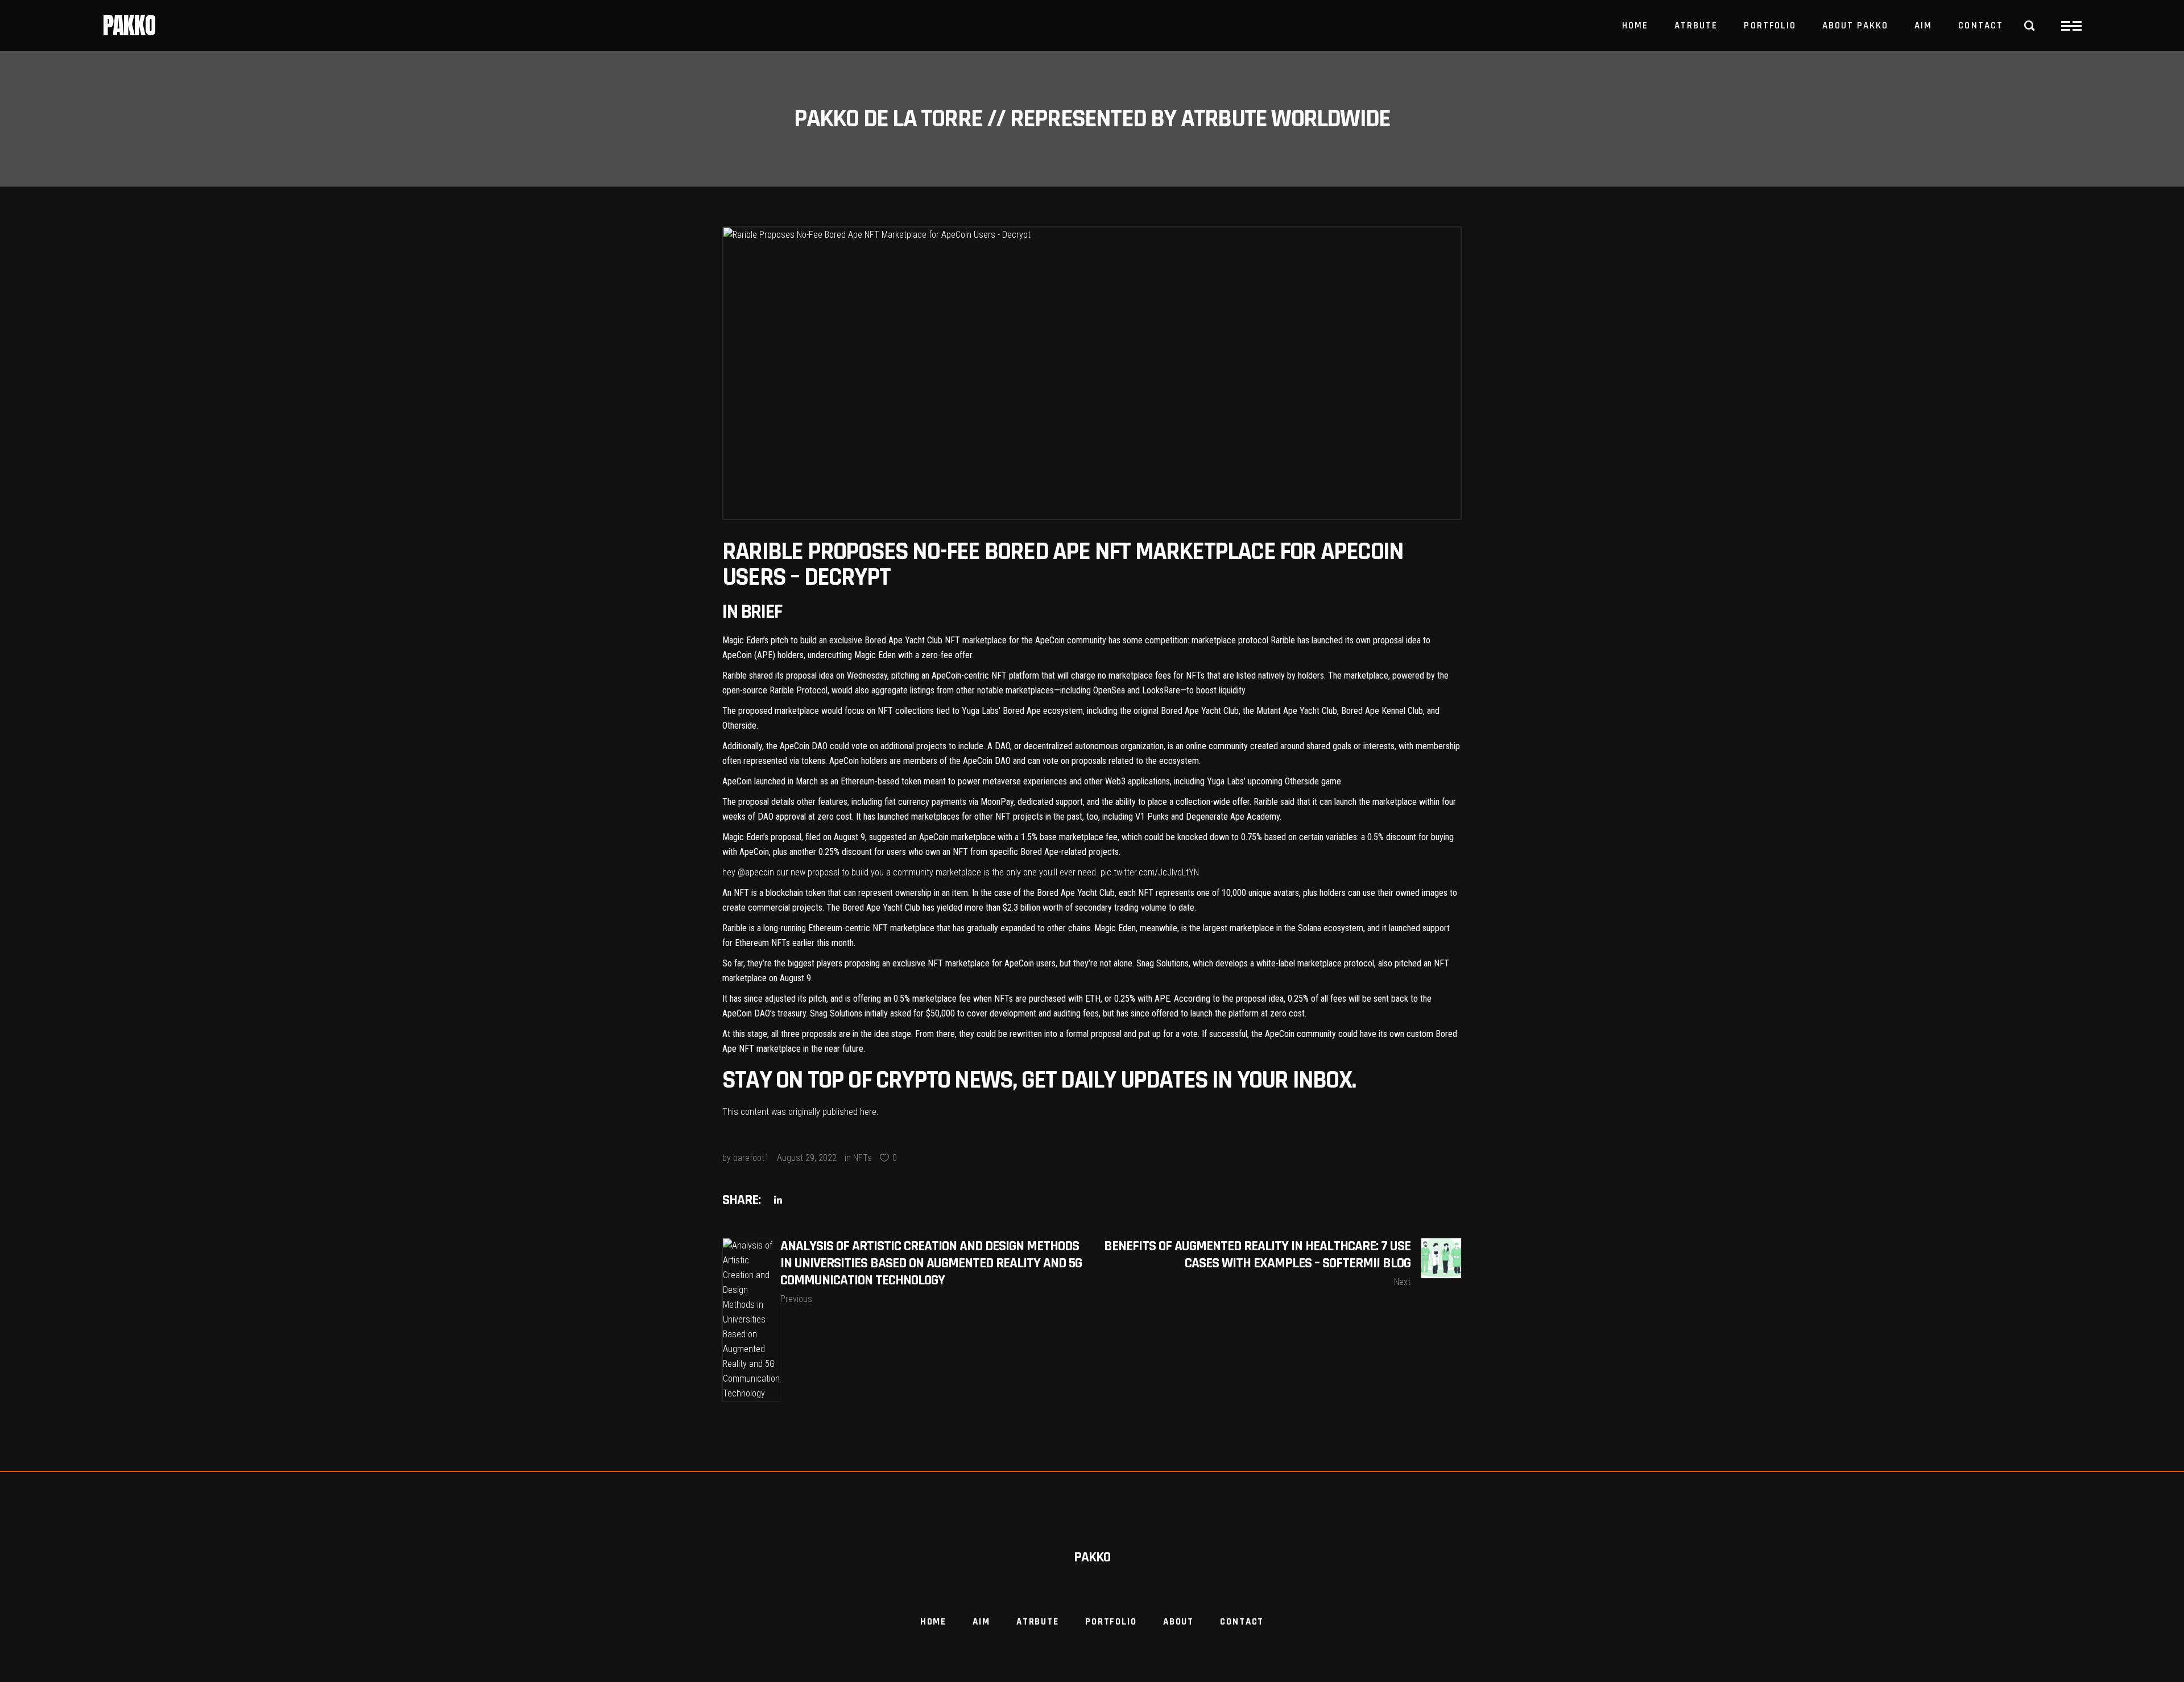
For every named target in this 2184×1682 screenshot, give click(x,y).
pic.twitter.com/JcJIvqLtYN (1150, 872)
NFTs (863, 1158)
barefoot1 (751, 1158)
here (868, 1112)
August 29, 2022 (807, 1158)
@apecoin (756, 872)
